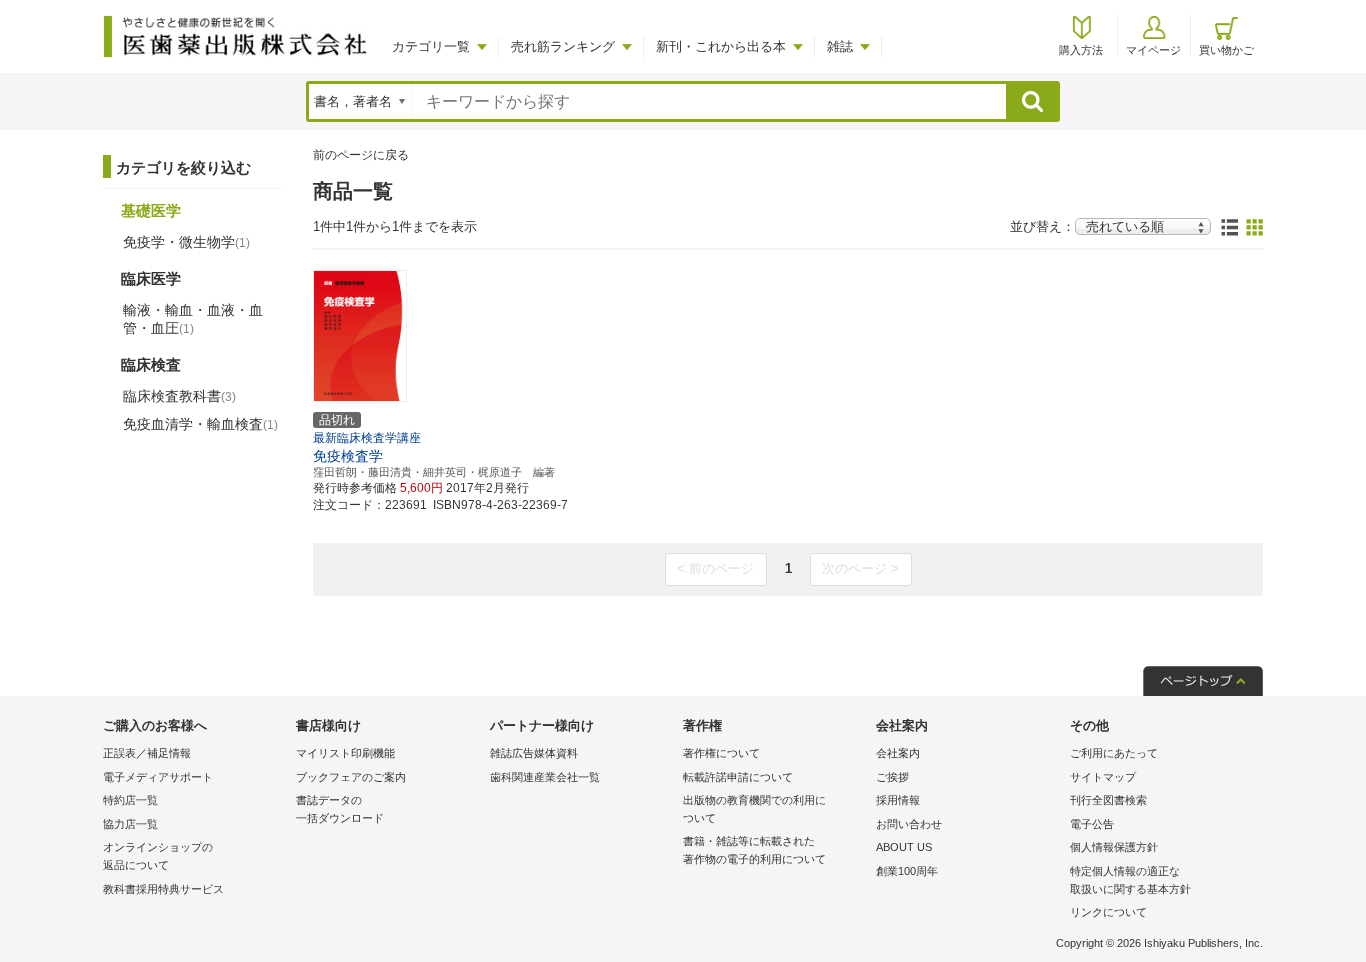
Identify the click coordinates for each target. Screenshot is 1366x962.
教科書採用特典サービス (163, 889)
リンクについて (1108, 912)
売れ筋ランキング (563, 46)
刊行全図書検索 (1108, 800)
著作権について (721, 753)
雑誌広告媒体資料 (534, 753)
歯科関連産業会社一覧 (545, 777)
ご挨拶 (892, 777)
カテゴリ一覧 (431, 46)
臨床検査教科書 (179, 396)
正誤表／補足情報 (147, 753)
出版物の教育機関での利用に (754, 809)
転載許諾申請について (738, 777)
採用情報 (898, 800)
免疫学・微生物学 (186, 242)
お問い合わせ (909, 824)
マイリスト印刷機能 (345, 753)
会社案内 (898, 753)
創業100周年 (907, 871)
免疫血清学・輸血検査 (200, 424)
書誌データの (340, 809)
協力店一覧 (130, 824)
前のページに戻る (361, 155)
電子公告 (1092, 824)
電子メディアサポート (158, 777)
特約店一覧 (130, 800)
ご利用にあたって (1114, 753)
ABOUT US (904, 847)
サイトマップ (1103, 777)
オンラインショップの (158, 856)
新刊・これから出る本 (721, 46)
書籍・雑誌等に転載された (754, 850)
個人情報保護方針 (1114, 847)
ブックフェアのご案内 (351, 777)
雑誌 (840, 46)
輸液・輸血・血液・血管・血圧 (193, 319)
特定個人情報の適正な (1130, 880)
